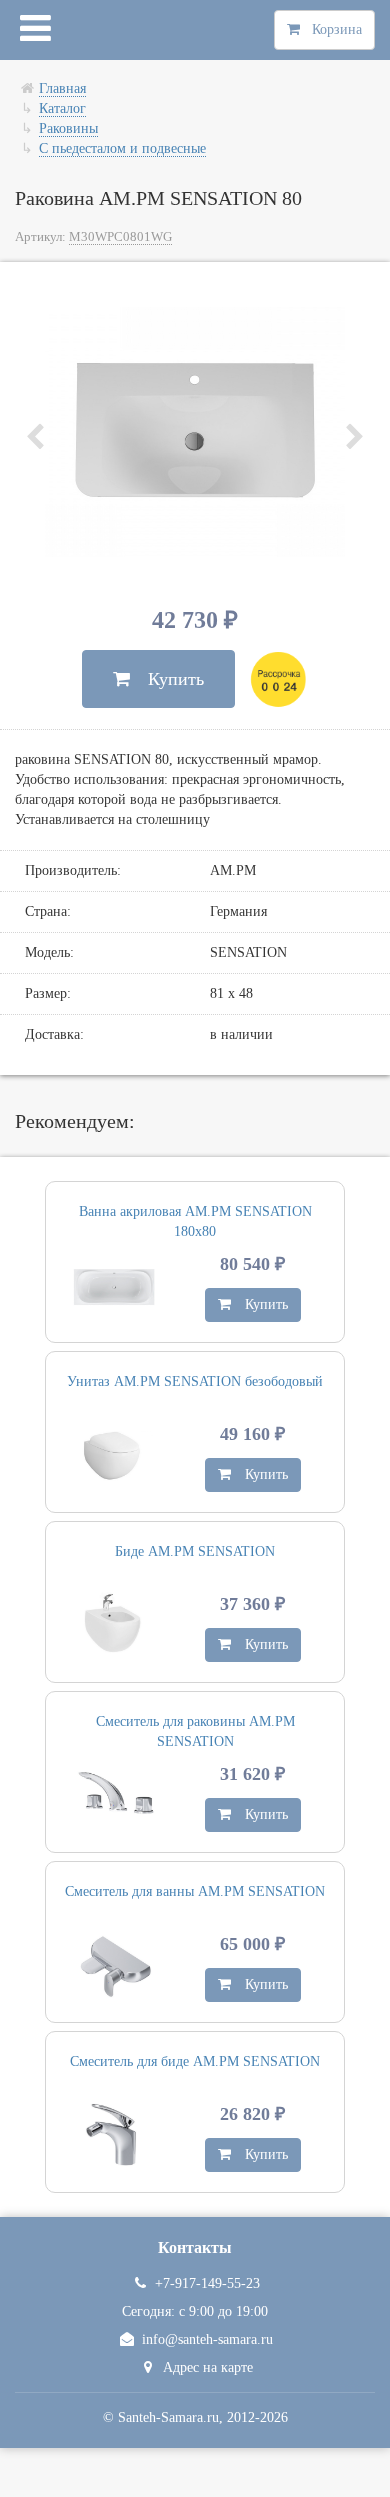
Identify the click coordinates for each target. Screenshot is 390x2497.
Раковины (68, 128)
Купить (167, 679)
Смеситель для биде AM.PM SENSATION (195, 2061)
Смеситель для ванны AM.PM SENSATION (195, 1891)
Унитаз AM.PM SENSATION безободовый (195, 1381)
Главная (62, 88)
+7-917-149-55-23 (207, 2283)
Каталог (62, 108)
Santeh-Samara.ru (168, 2417)
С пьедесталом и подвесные (122, 148)
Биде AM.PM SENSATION (195, 1551)
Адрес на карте (208, 2367)
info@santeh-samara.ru (207, 2339)
